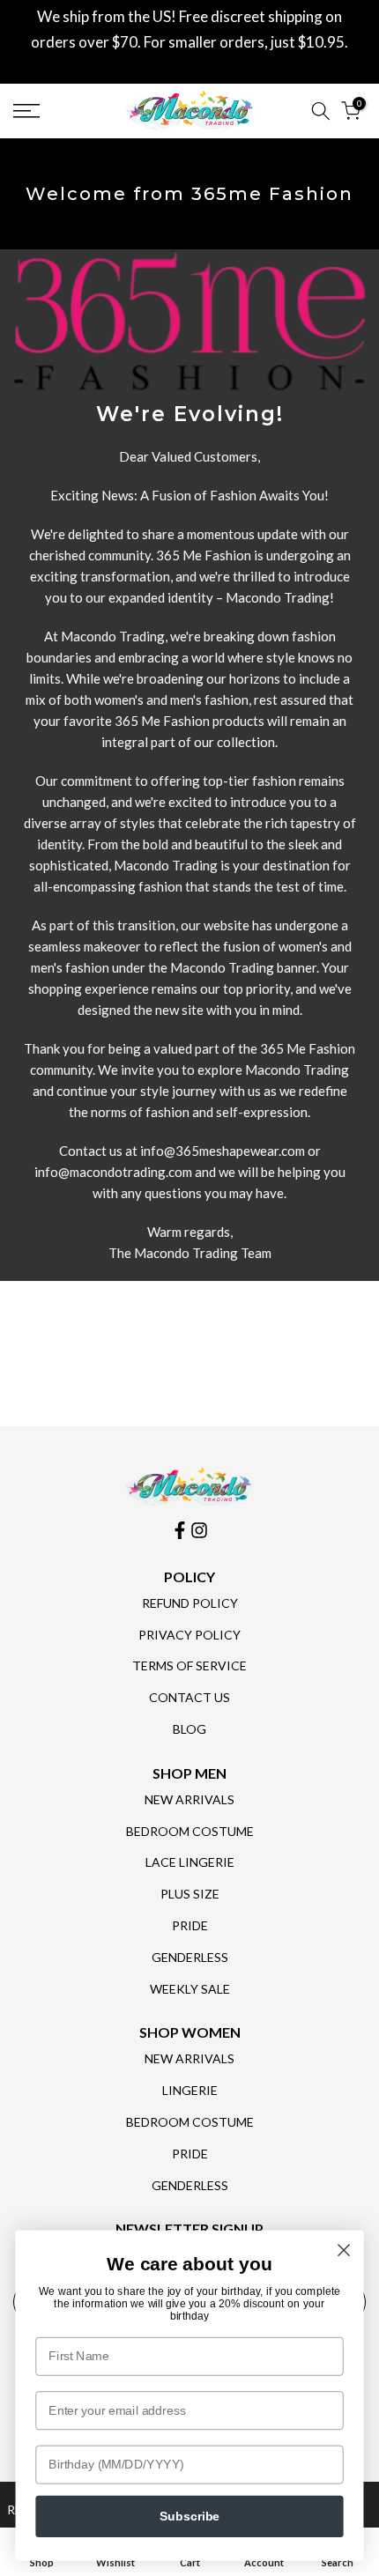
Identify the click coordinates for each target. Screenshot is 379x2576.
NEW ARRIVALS (189, 1799)
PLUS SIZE (190, 1894)
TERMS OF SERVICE (189, 1666)
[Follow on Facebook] (180, 1530)
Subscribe (189, 2517)
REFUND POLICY (190, 1603)
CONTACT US (189, 1697)
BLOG (189, 1729)
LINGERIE (190, 2090)
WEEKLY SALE (190, 1989)
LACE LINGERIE (190, 1862)
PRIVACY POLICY (189, 1635)
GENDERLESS (190, 1957)
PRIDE (190, 1925)
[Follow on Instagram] (199, 1530)
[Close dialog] (344, 2250)
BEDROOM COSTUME (190, 1831)
